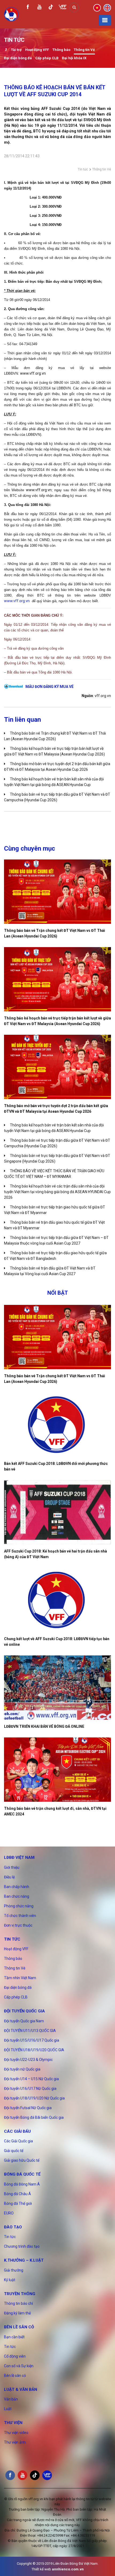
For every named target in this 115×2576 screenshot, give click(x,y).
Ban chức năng (17, 1896)
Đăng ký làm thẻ (17, 2313)
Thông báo (61, 50)
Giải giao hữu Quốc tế (22, 2160)
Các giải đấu (17, 2131)
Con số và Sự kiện (19, 2366)
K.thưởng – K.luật (24, 2260)
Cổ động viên (15, 2356)
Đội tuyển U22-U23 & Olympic (28, 2060)
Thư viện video (16, 2433)
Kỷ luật (10, 2280)
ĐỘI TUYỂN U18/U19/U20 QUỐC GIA (34, 2050)
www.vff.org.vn (17, 601)
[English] (107, 7)
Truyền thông (20, 2294)
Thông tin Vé (84, 50)
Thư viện (13, 2423)
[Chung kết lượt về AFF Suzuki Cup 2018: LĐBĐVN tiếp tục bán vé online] (57, 1600)
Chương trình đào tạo (22, 2246)
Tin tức (83, 169)
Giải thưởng (14, 2270)
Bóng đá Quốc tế (22, 2174)
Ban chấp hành (17, 1887)
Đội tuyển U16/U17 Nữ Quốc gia (30, 2089)
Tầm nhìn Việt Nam (20, 1978)
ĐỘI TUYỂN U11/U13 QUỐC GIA (30, 2031)
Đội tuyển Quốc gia (24, 2011)
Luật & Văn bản (21, 2389)
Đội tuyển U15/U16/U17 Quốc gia (32, 2040)
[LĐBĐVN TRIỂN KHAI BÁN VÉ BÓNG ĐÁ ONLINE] (57, 1688)
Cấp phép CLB (47, 58)
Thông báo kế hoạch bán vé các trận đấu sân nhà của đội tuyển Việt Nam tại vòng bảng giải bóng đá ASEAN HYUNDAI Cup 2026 (57, 1192)
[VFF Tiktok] (51, 8)
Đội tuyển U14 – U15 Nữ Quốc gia (31, 2079)
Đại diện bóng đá (18, 58)
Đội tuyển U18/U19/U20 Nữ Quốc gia (34, 2098)
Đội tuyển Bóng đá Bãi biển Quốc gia (34, 2117)
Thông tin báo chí (18, 2303)
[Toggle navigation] (105, 20)
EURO (9, 2213)
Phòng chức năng (19, 1906)
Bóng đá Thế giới (18, 2203)
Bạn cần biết (14, 2337)
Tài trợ (16, 50)
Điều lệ (9, 1877)
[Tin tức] (6, 50)
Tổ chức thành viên (20, 1916)
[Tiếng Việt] (97, 7)
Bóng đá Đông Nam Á (22, 2184)
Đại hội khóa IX (74, 58)
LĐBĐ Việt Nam (19, 1857)
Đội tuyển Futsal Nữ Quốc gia (28, 2108)
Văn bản (11, 2399)
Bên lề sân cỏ (19, 2327)
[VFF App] (63, 8)
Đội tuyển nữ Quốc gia (22, 2069)
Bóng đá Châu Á (18, 2194)
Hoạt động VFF (37, 50)
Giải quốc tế (14, 2151)
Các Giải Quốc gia (18, 2141)
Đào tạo (13, 2227)
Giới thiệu (12, 1867)
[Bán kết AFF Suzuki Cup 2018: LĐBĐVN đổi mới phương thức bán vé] (57, 1425)
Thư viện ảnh (15, 2442)
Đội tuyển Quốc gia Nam (24, 2021)
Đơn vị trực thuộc (18, 1925)
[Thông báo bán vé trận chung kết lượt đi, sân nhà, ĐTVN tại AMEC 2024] (57, 1770)
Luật (8, 2409)
